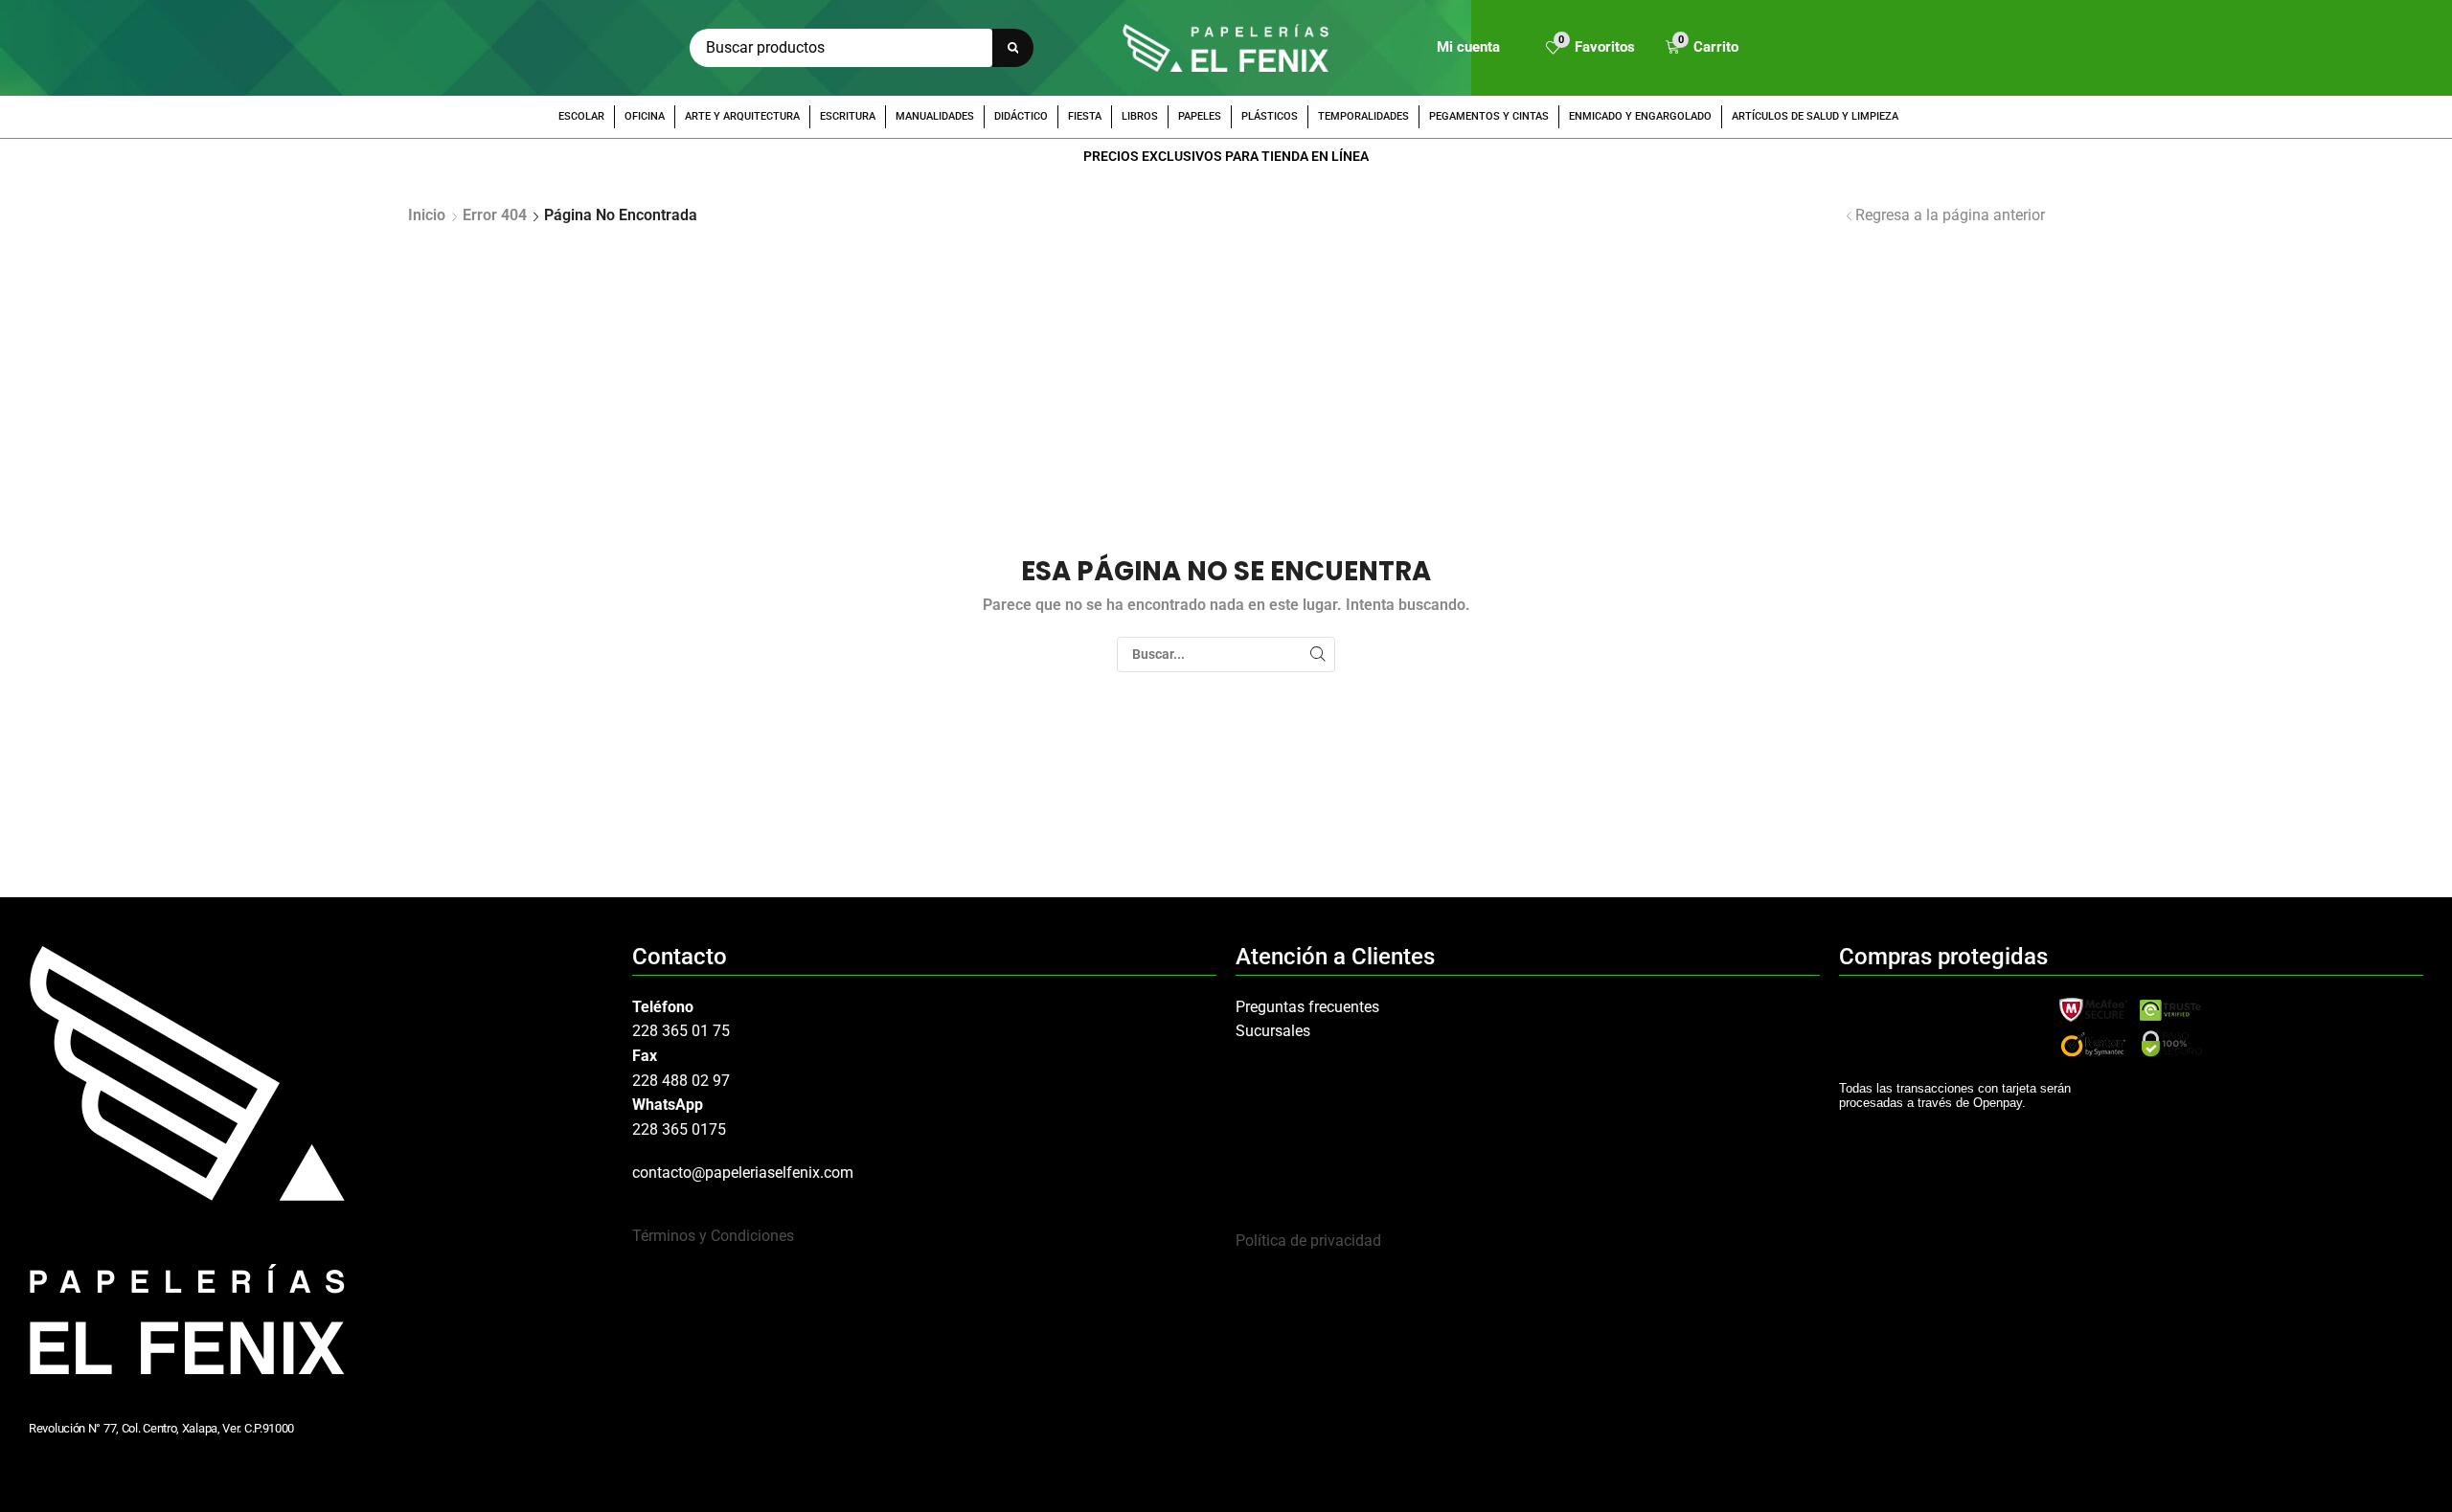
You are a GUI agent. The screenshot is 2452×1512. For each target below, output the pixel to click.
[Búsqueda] (1013, 48)
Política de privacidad (1308, 1241)
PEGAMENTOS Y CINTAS (1489, 116)
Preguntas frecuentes (1307, 1007)
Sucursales (1273, 1031)
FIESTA (1085, 116)
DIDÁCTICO (1021, 116)
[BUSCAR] (1317, 654)
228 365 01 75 (681, 1031)
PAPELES (1200, 116)
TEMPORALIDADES (1363, 116)
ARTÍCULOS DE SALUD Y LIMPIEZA (1815, 116)
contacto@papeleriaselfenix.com (743, 1173)
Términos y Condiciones (713, 1236)
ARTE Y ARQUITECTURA (742, 116)
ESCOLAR (581, 116)
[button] (1590, 48)
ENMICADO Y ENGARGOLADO (1640, 116)
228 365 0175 (679, 1129)
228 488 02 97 (681, 1081)
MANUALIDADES (935, 116)
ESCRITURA (848, 116)
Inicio (427, 215)
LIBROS (1140, 116)
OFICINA (645, 116)
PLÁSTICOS (1270, 116)
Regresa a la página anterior (1950, 215)
